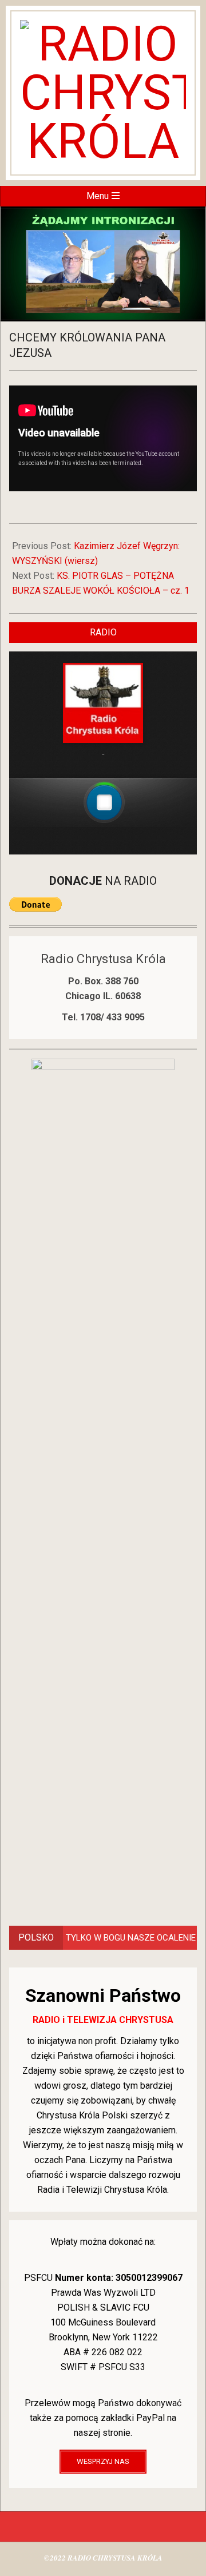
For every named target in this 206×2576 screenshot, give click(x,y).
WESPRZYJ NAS (103, 2461)
